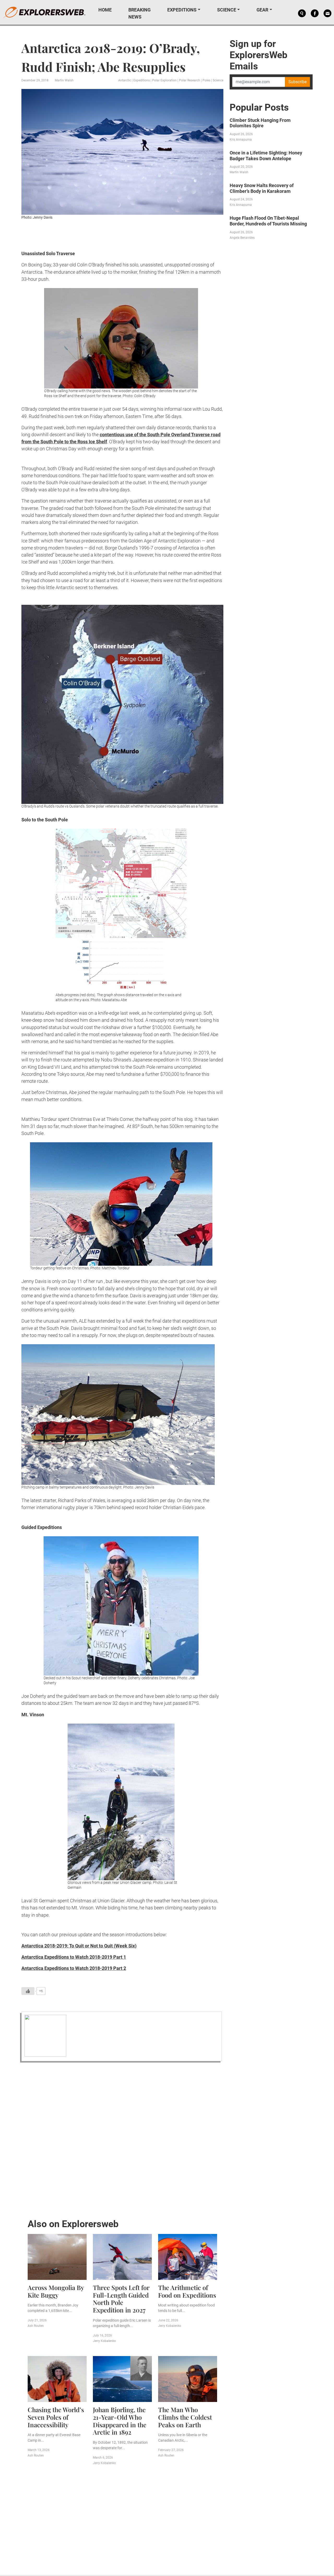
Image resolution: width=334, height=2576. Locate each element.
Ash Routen (36, 2326)
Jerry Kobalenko (104, 2341)
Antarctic (125, 80)
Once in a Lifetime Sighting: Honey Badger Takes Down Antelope (266, 156)
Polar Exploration (164, 80)
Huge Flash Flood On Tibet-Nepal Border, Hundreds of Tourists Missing (268, 221)
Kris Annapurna (241, 140)
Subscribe (297, 82)
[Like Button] (28, 1991)
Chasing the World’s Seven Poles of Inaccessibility (56, 2417)
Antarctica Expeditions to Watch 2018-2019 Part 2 (74, 1968)
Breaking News (139, 13)
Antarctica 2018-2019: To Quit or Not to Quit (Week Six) (79, 1946)
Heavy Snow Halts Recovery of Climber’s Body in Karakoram (262, 188)
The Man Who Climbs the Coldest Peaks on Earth (185, 2417)
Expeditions (182, 10)
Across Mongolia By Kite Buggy (56, 2291)
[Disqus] (122, 2139)
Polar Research (190, 80)
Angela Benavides (242, 238)
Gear (262, 10)
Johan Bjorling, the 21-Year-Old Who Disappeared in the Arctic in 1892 (120, 2421)
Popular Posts (259, 107)
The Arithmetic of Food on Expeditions (187, 2291)
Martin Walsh (64, 80)
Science (227, 10)
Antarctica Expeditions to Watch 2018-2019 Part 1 (74, 1957)
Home (105, 10)
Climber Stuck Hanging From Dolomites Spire (260, 123)
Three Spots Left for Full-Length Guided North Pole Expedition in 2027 (121, 2299)
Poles (206, 80)
